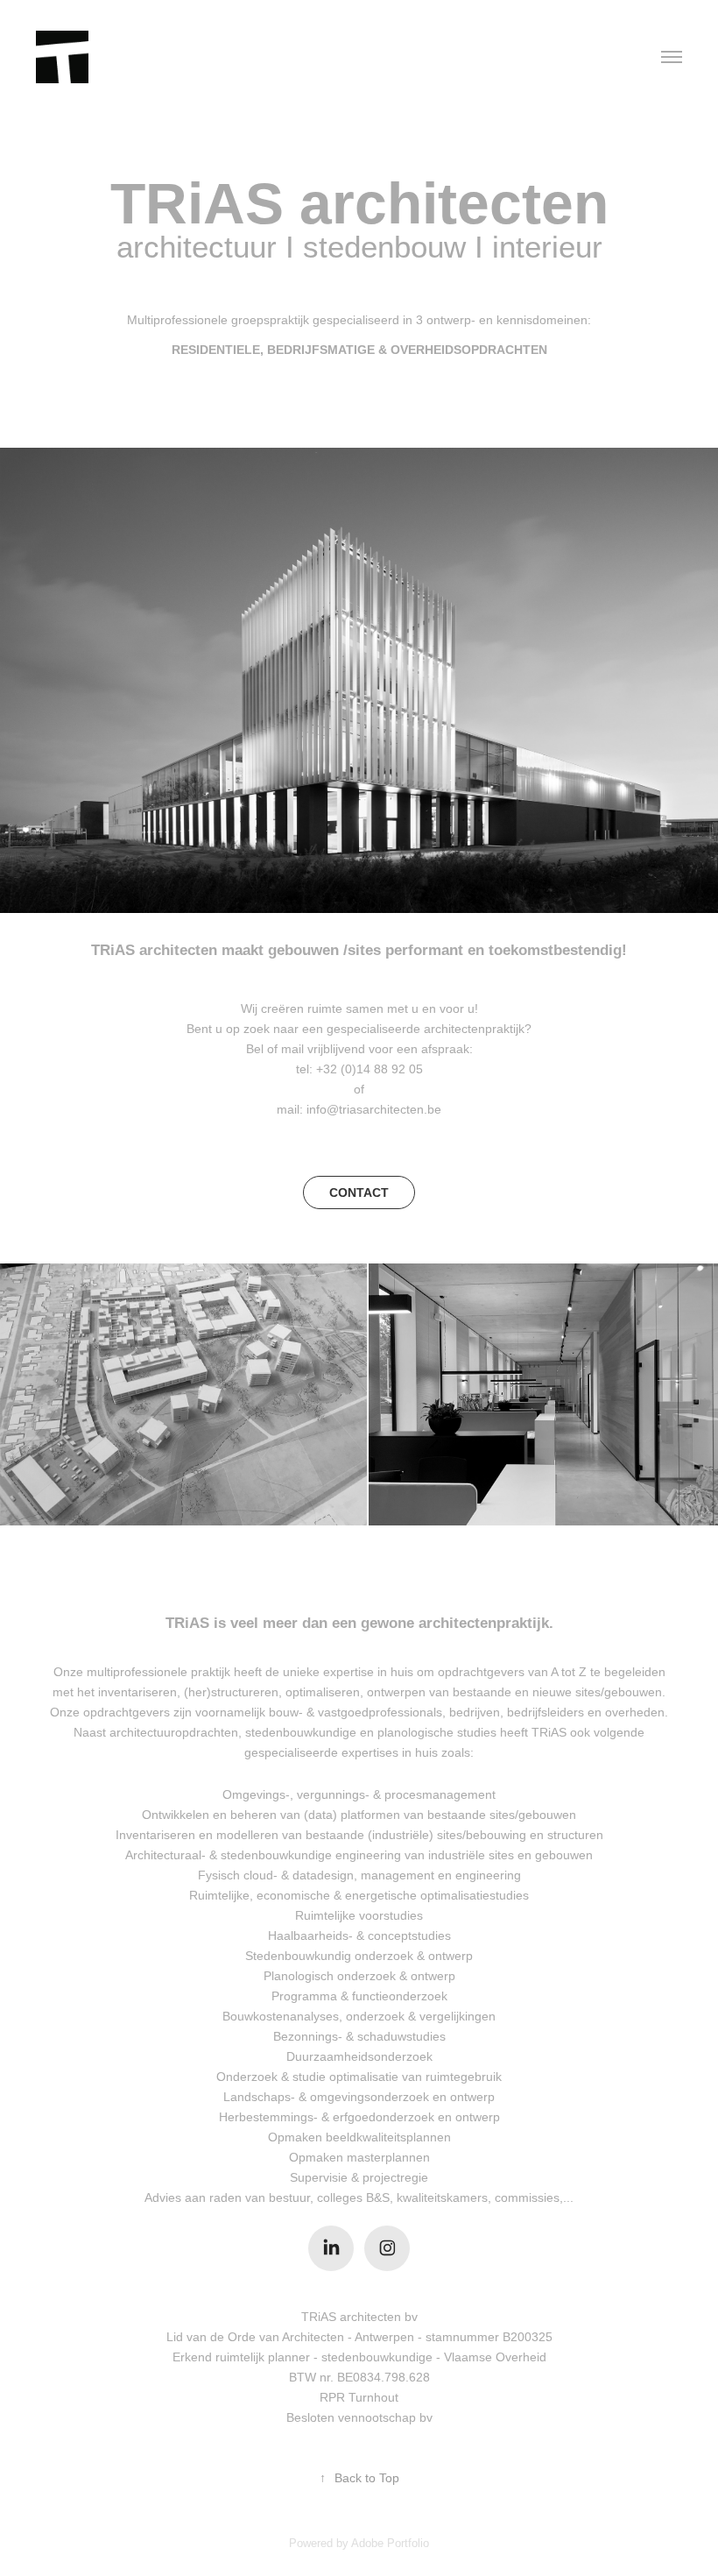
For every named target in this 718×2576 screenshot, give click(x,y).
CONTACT (359, 1192)
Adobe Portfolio (390, 2543)
